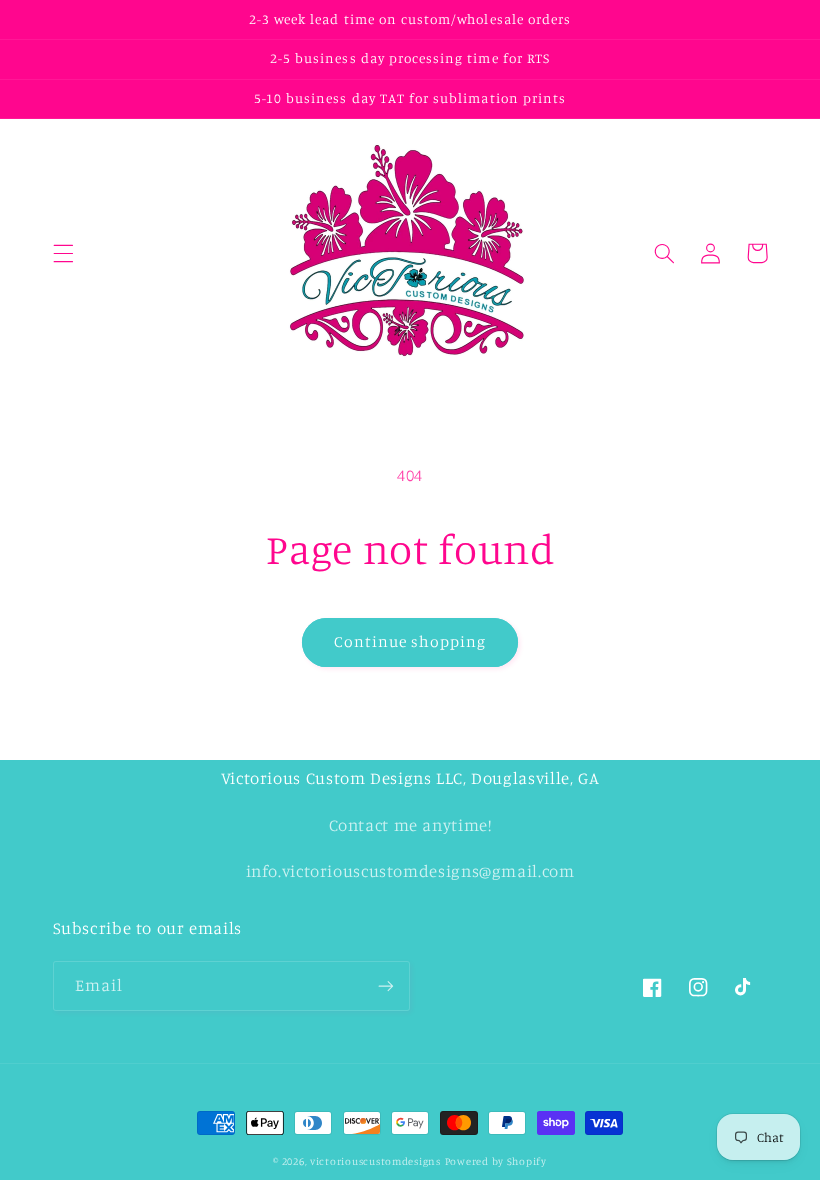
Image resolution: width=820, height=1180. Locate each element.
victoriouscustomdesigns (375, 1161)
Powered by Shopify (496, 1161)
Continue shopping (410, 641)
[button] (63, 253)
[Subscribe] (386, 985)
